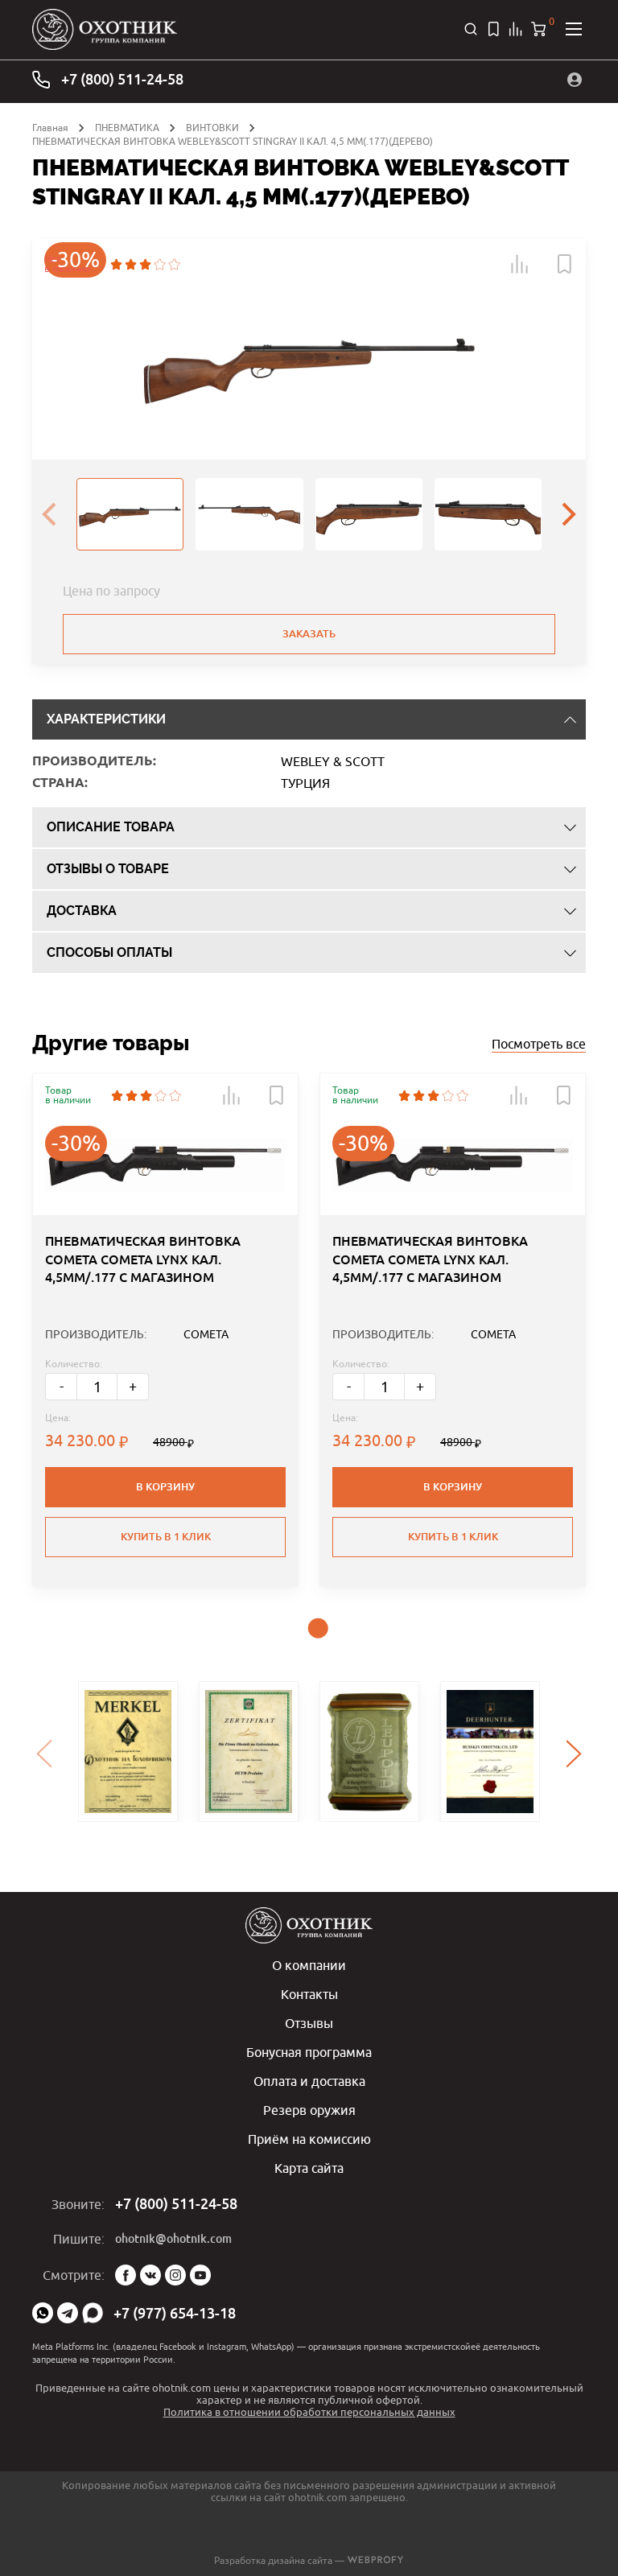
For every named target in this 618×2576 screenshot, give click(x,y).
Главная (50, 128)
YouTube (200, 2275)
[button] (520, 264)
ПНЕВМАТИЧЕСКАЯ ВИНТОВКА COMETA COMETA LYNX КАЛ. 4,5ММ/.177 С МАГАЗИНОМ (143, 1259)
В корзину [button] (165, 1487)
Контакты (309, 1994)
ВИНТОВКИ (212, 128)
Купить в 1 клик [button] (166, 1537)
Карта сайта (309, 2168)
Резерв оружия (309, 2110)
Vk (150, 2275)
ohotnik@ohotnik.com (173, 2239)
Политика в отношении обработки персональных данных (309, 2412)
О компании (309, 1965)
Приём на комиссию (309, 2139)
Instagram (175, 2275)
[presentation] (49, 514)
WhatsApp (43, 2313)
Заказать (309, 634)
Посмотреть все (539, 1044)
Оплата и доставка (309, 2081)
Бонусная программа (309, 2052)
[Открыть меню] (574, 29)
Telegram (68, 2313)
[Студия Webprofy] (375, 2560)
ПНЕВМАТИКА (127, 128)
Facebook (126, 2275)
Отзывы (309, 2023)
